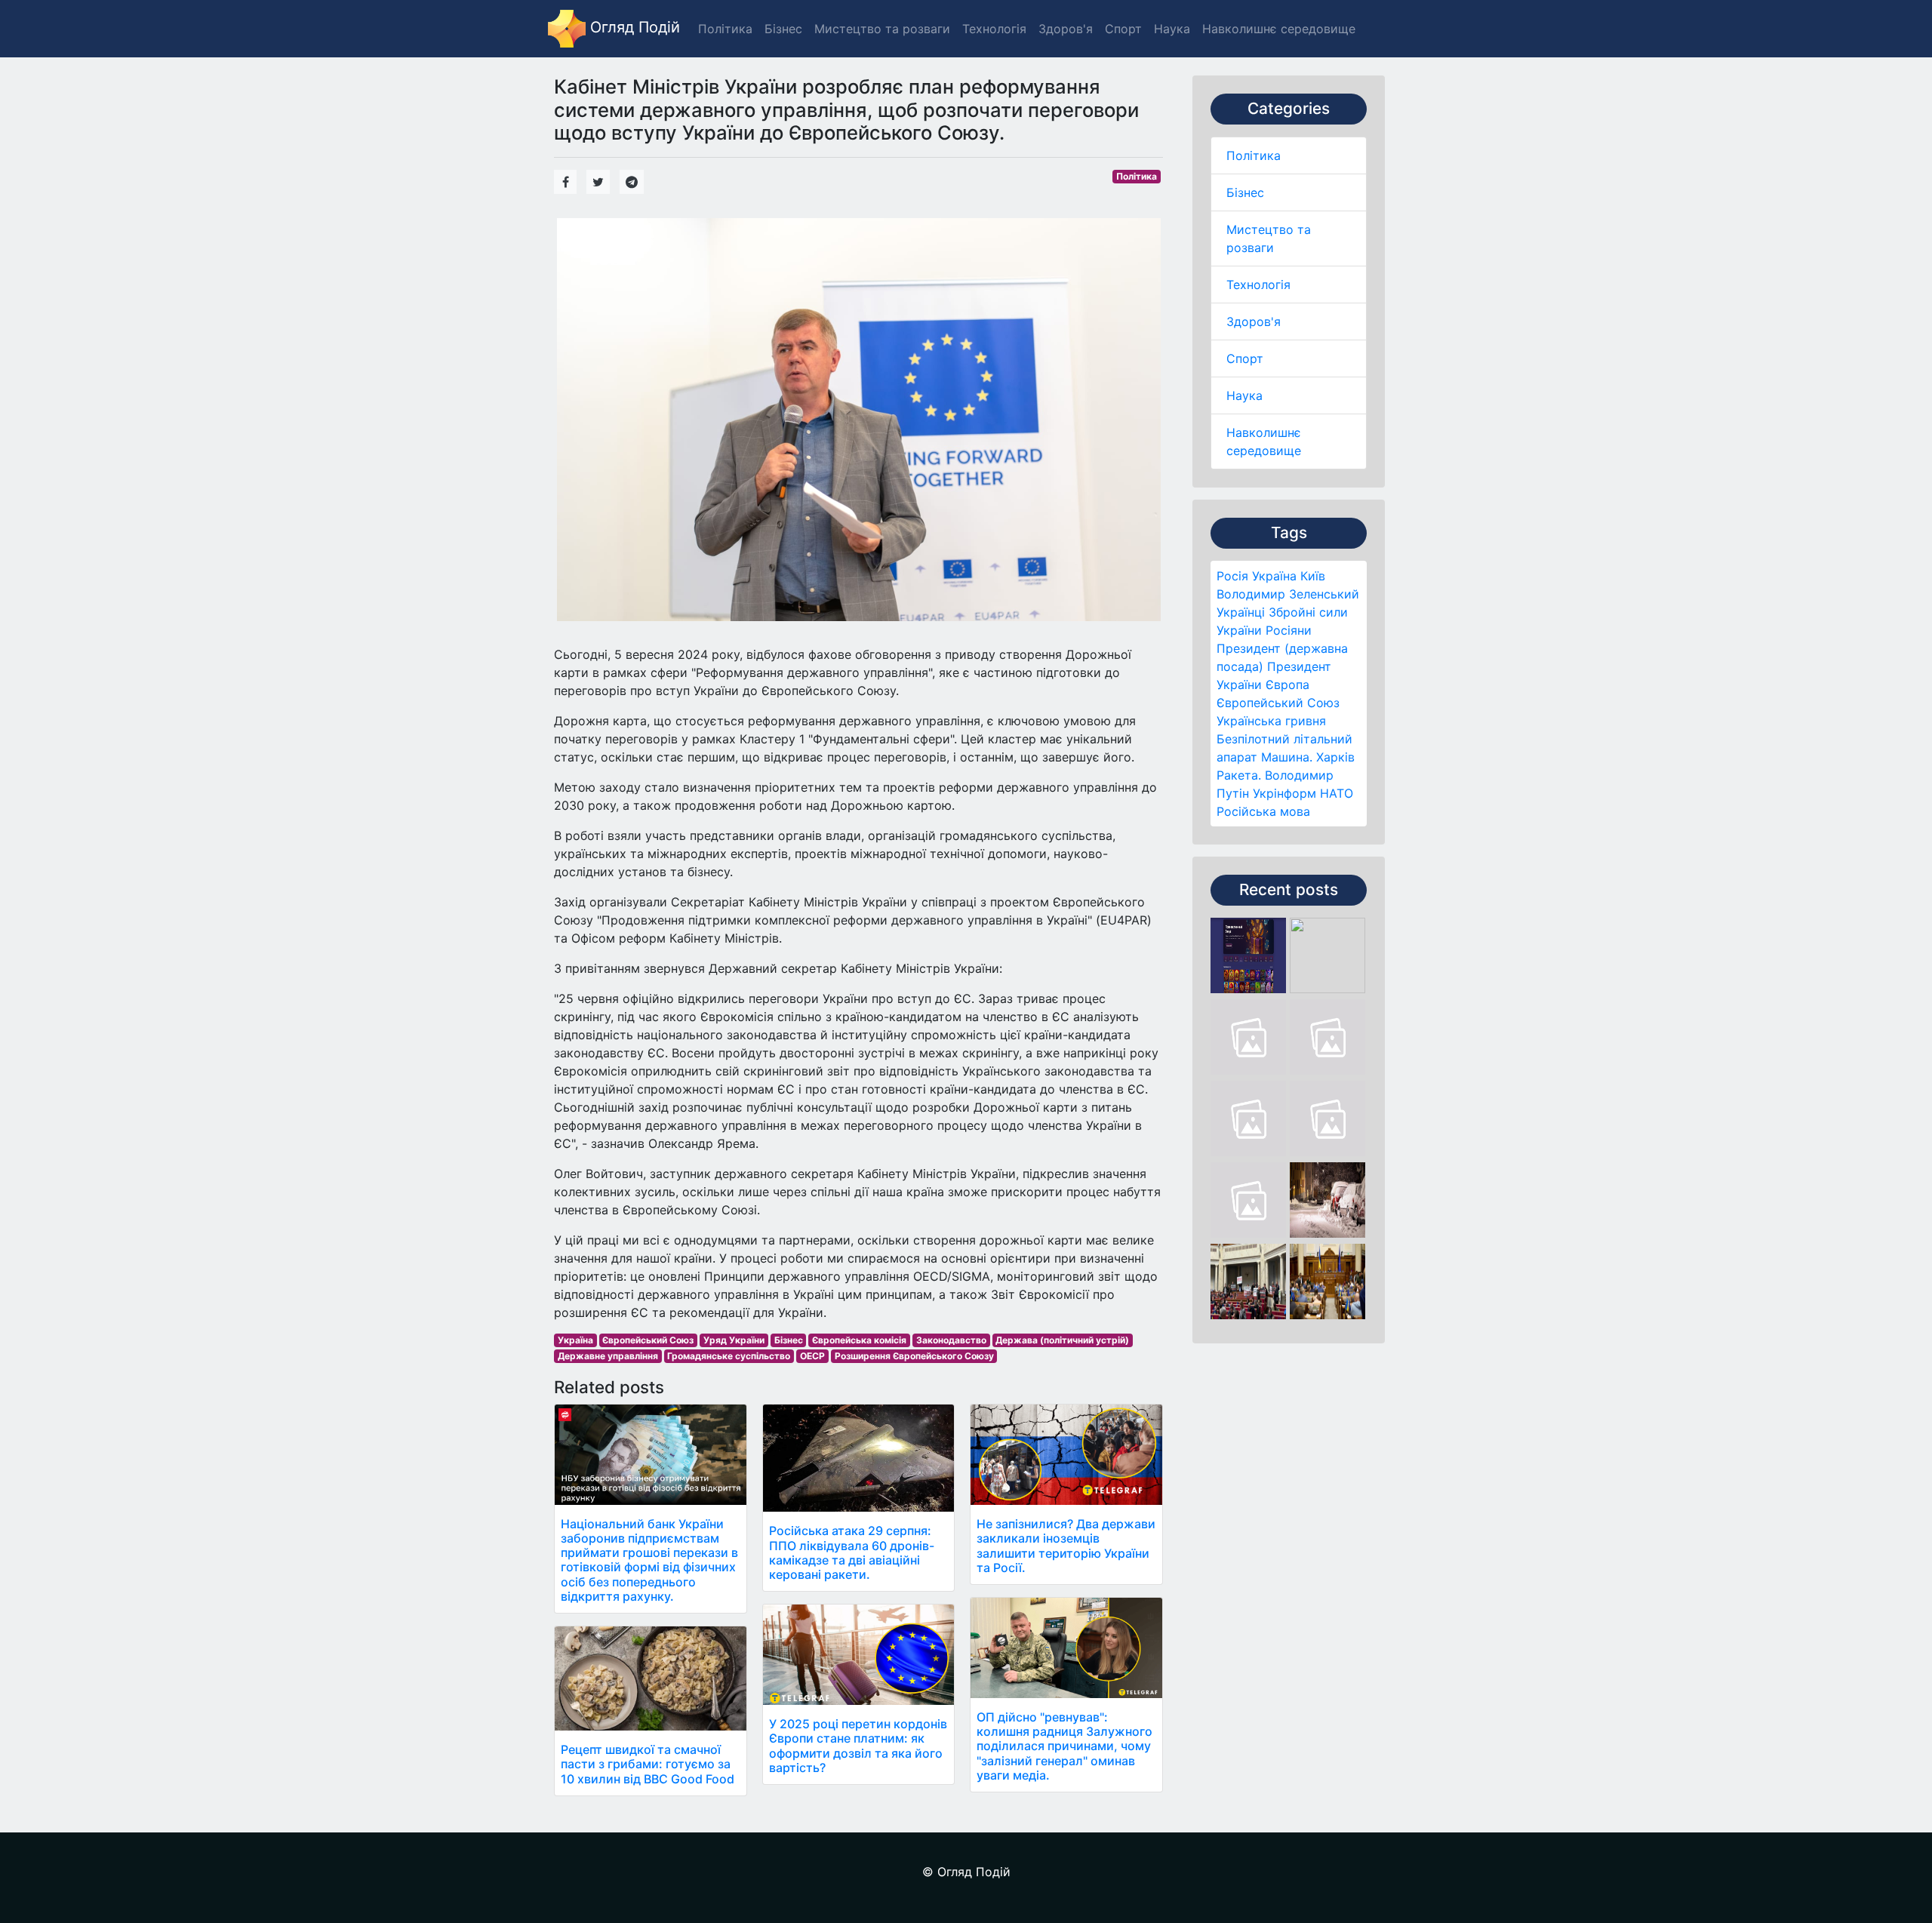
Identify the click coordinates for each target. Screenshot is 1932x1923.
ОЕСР (812, 1356)
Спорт (1245, 358)
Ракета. (1239, 775)
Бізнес (1245, 192)
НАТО (1337, 793)
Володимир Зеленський (1288, 594)
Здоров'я (1254, 322)
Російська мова (1263, 811)
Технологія (1258, 285)
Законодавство (951, 1340)
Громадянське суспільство (729, 1356)
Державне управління (608, 1356)
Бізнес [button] (783, 29)
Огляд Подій (633, 27)
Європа (1287, 685)
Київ (1313, 576)
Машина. (1287, 757)
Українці (1241, 612)
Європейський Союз (1278, 703)
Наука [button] (1172, 29)
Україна (1274, 576)
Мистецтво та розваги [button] (882, 29)
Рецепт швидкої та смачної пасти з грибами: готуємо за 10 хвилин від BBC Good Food (648, 1764)
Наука (1244, 395)
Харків (1335, 757)
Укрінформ (1284, 793)
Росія (1232, 576)
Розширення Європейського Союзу (914, 1356)
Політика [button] (725, 29)
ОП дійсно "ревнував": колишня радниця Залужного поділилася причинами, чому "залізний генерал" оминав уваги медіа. (1064, 1746)
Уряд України (734, 1340)
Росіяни (1289, 630)
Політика (1254, 155)
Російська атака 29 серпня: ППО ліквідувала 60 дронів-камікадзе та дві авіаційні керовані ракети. (852, 1552)
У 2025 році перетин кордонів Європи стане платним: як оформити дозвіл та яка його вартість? (858, 1746)
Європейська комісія (859, 1340)
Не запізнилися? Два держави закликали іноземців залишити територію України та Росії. (1066, 1546)
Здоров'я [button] (1066, 29)
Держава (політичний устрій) (1062, 1340)
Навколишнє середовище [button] (1279, 29)
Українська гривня (1271, 721)
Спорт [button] (1123, 29)
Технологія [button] (994, 29)
